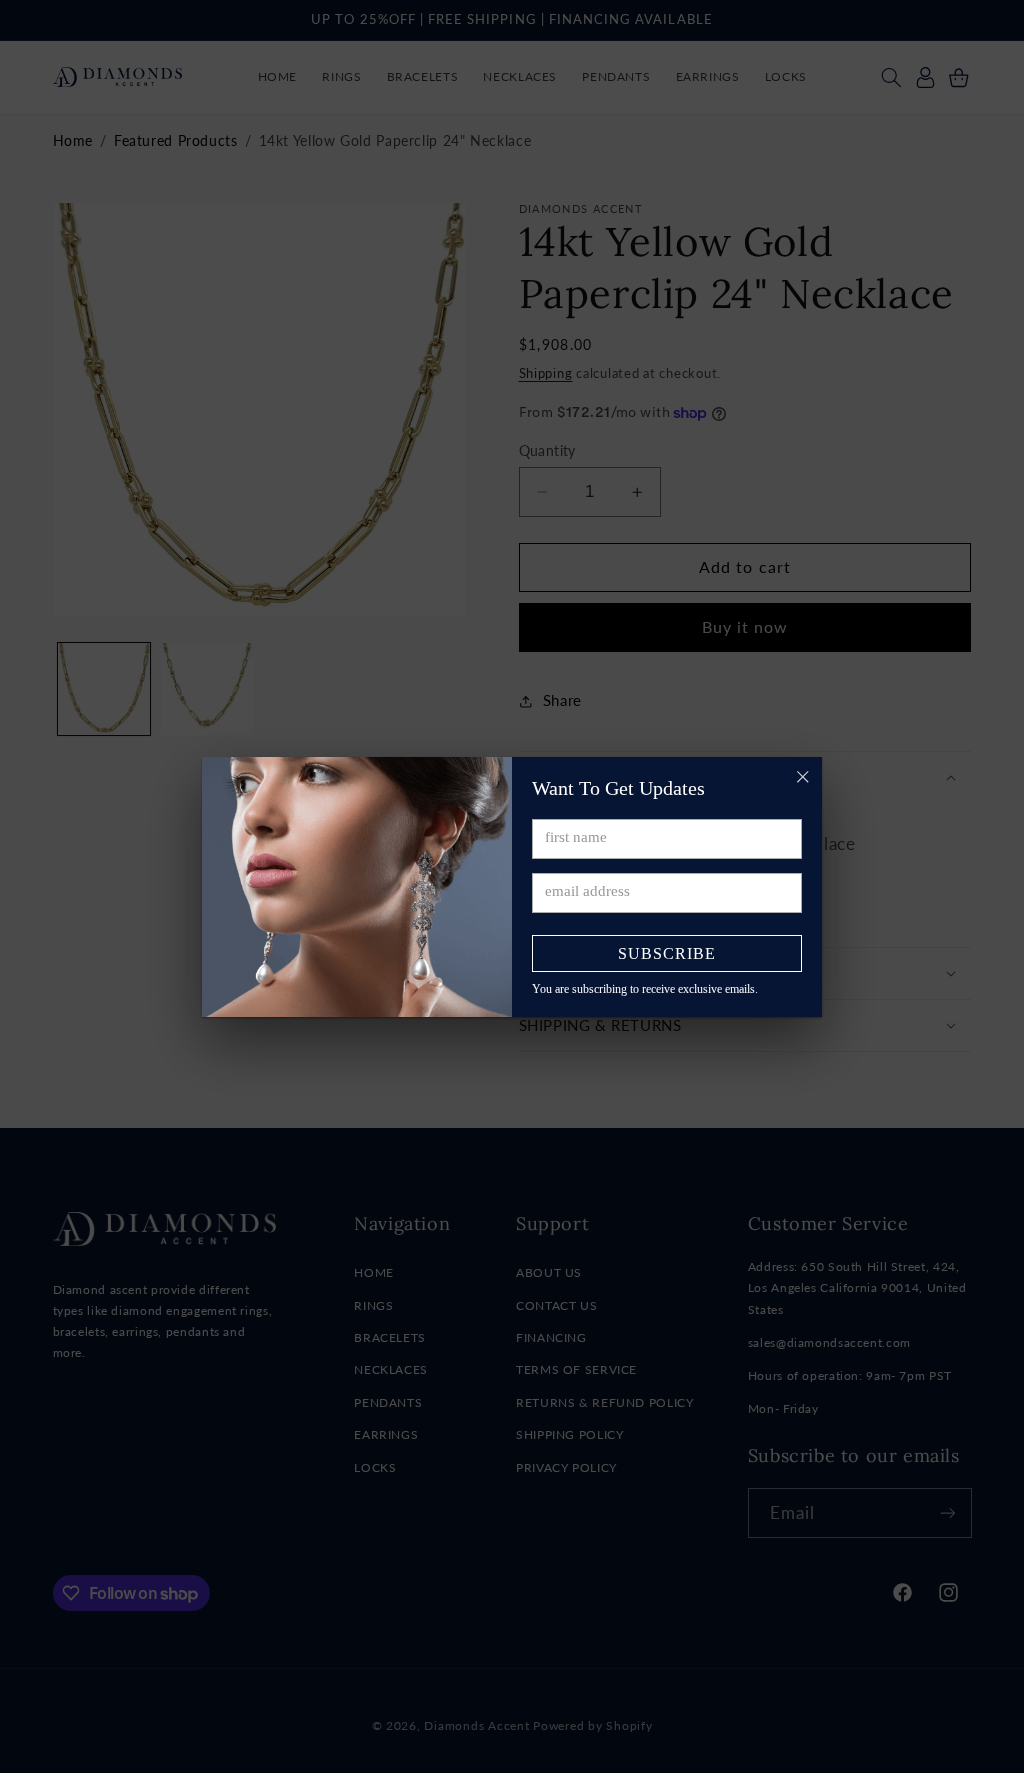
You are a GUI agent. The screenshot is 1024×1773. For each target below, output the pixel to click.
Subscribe (667, 953)
